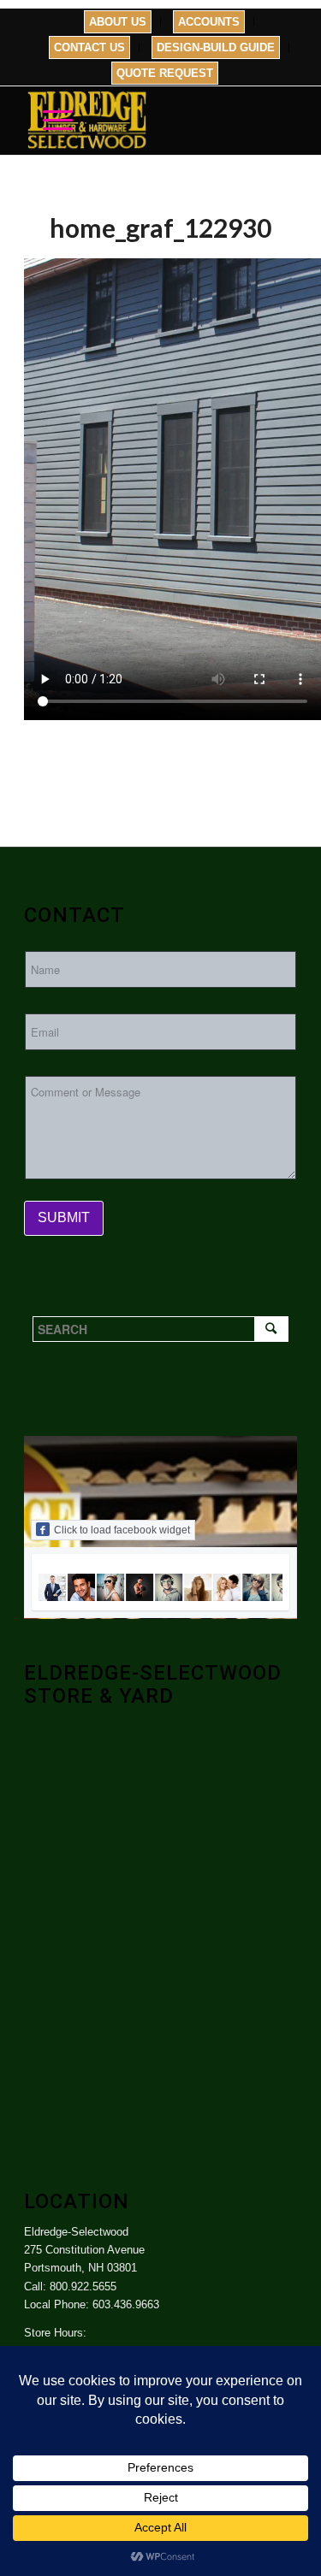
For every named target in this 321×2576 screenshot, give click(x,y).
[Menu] (49, 121)
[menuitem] (118, 22)
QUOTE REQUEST (165, 73)
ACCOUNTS (209, 22)
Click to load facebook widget (122, 1530)
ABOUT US (118, 22)
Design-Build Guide (216, 47)
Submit (64, 1217)
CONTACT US (89, 47)
